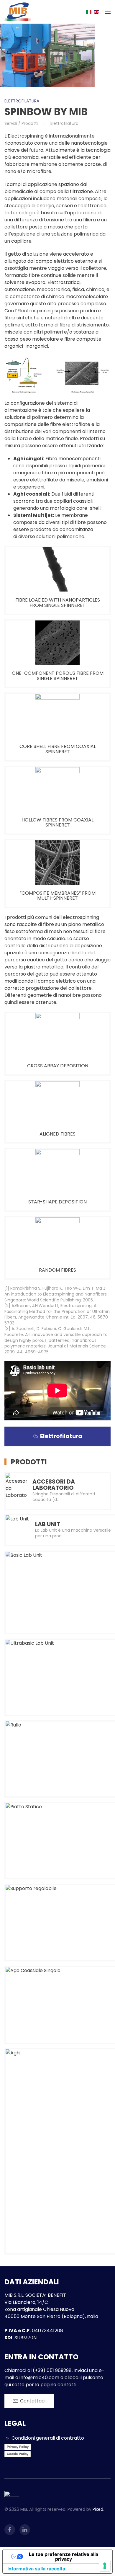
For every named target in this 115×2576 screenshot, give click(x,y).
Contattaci (33, 2401)
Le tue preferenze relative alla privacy (64, 2557)
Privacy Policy (18, 2447)
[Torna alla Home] (18, 12)
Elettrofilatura (22, 101)
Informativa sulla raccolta (36, 2569)
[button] (108, 12)
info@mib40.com (39, 2377)
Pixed (98, 2509)
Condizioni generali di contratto (48, 2438)
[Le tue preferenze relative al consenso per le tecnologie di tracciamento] (105, 2566)
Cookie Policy (18, 2454)
